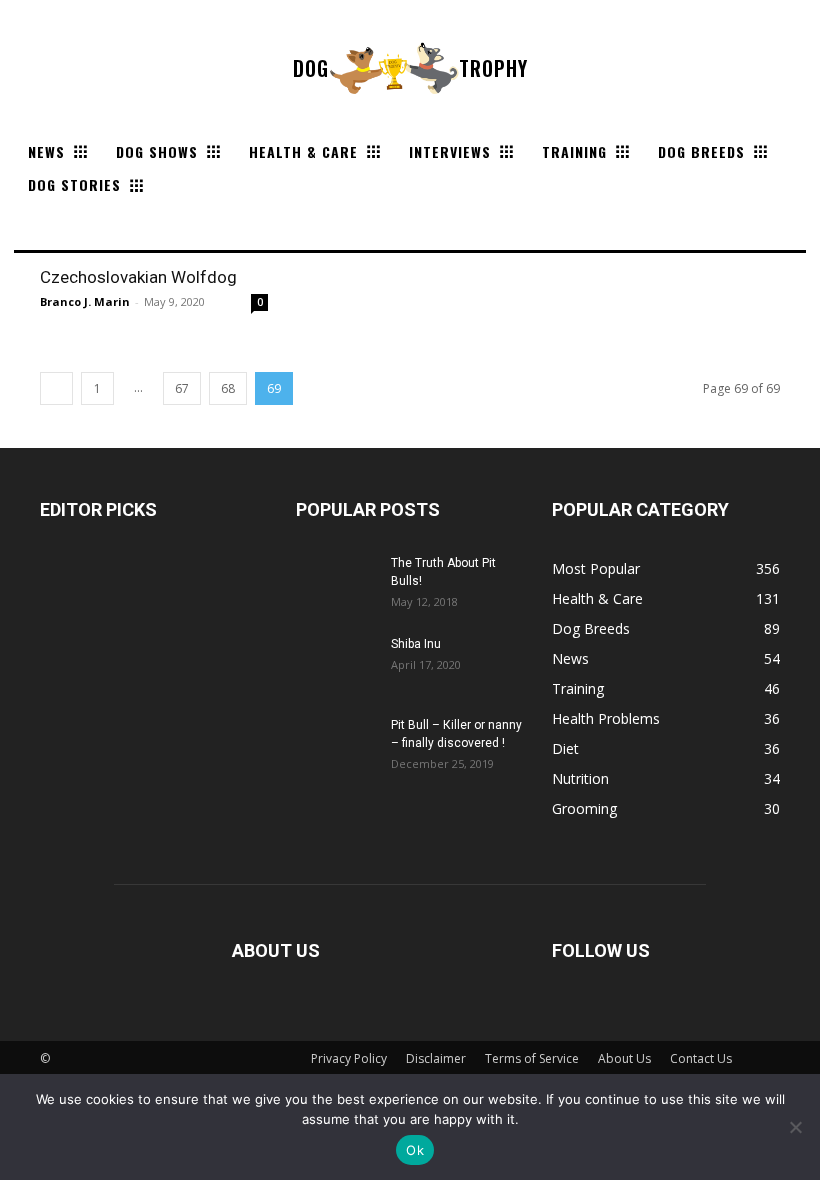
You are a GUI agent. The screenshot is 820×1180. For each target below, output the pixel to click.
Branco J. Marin (85, 301)
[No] (795, 1127)
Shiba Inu (416, 644)
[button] (38, 226)
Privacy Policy (349, 1058)
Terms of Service (532, 1058)
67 (182, 388)
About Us (624, 1058)
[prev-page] (56, 388)
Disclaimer (436, 1058)
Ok (415, 1150)
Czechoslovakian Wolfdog (138, 277)
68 (228, 388)
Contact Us (701, 1058)
